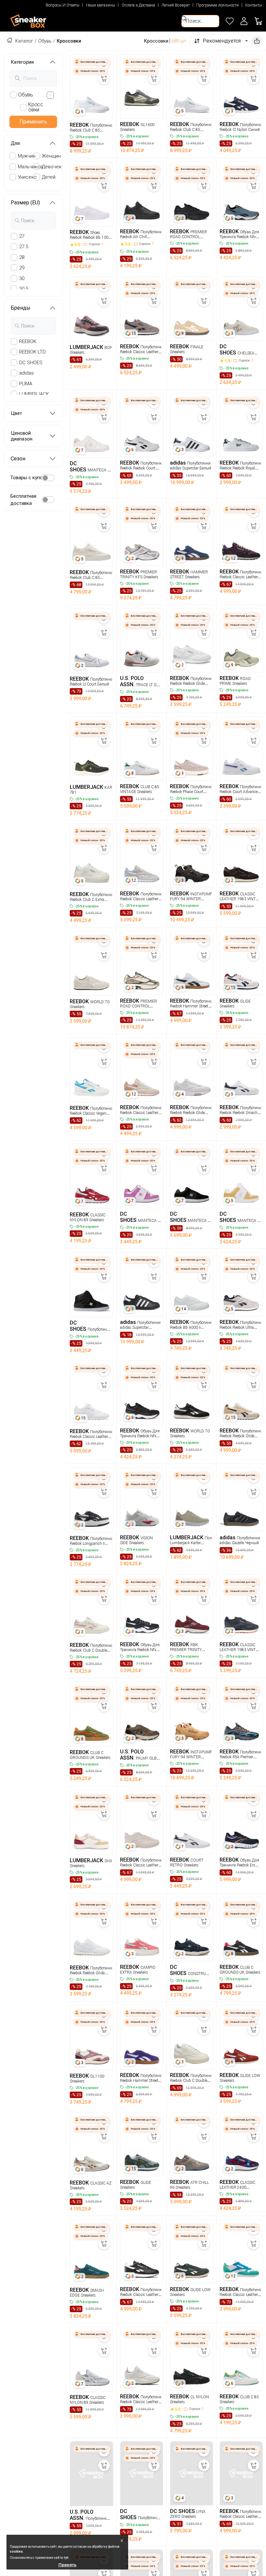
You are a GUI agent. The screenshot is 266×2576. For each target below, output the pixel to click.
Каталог (24, 41)
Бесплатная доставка (23, 500)
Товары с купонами (32, 478)
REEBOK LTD (32, 352)
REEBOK (28, 341)
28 (22, 257)
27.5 (24, 247)
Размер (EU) (25, 203)
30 (22, 278)
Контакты (254, 5)
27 (22, 236)
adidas (26, 373)
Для (15, 143)
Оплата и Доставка (138, 5)
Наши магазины (101, 5)
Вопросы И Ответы (63, 5)
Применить (33, 122)
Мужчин (27, 156)
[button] (244, 21)
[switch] (48, 478)
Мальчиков (30, 167)
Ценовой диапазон (22, 436)
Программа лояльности (218, 5)
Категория (22, 62)
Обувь (45, 41)
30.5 (24, 289)
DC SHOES (31, 363)
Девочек (52, 167)
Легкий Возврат (176, 5)
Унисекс (27, 177)
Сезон (18, 459)
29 (22, 268)
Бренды (21, 308)
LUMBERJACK (34, 394)
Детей (49, 177)
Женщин (51, 156)
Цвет (16, 413)
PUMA (26, 384)
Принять (67, 2565)
